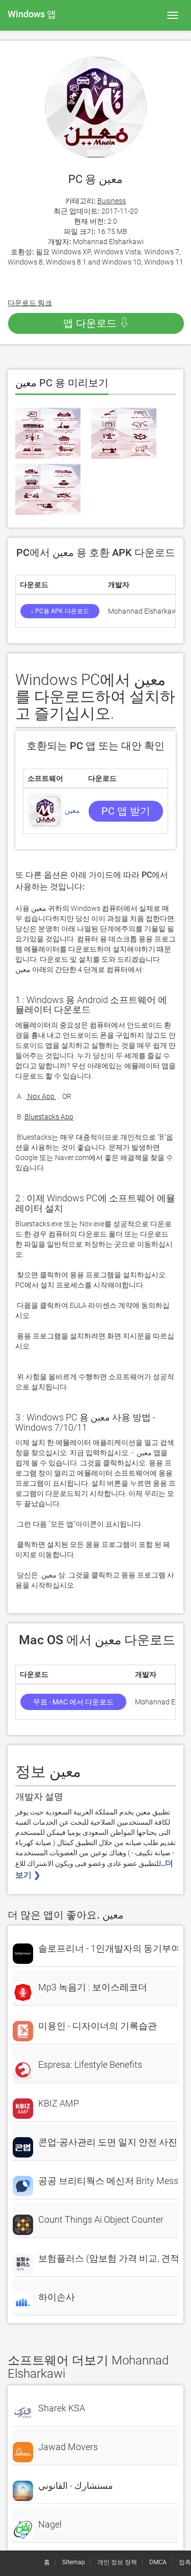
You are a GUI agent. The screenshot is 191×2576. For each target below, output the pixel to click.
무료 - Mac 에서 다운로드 (73, 1702)
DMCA (158, 2562)
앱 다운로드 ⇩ (96, 323)
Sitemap (74, 2562)
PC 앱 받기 (126, 811)
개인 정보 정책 (117, 2562)
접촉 (185, 2562)
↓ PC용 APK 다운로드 (60, 611)
